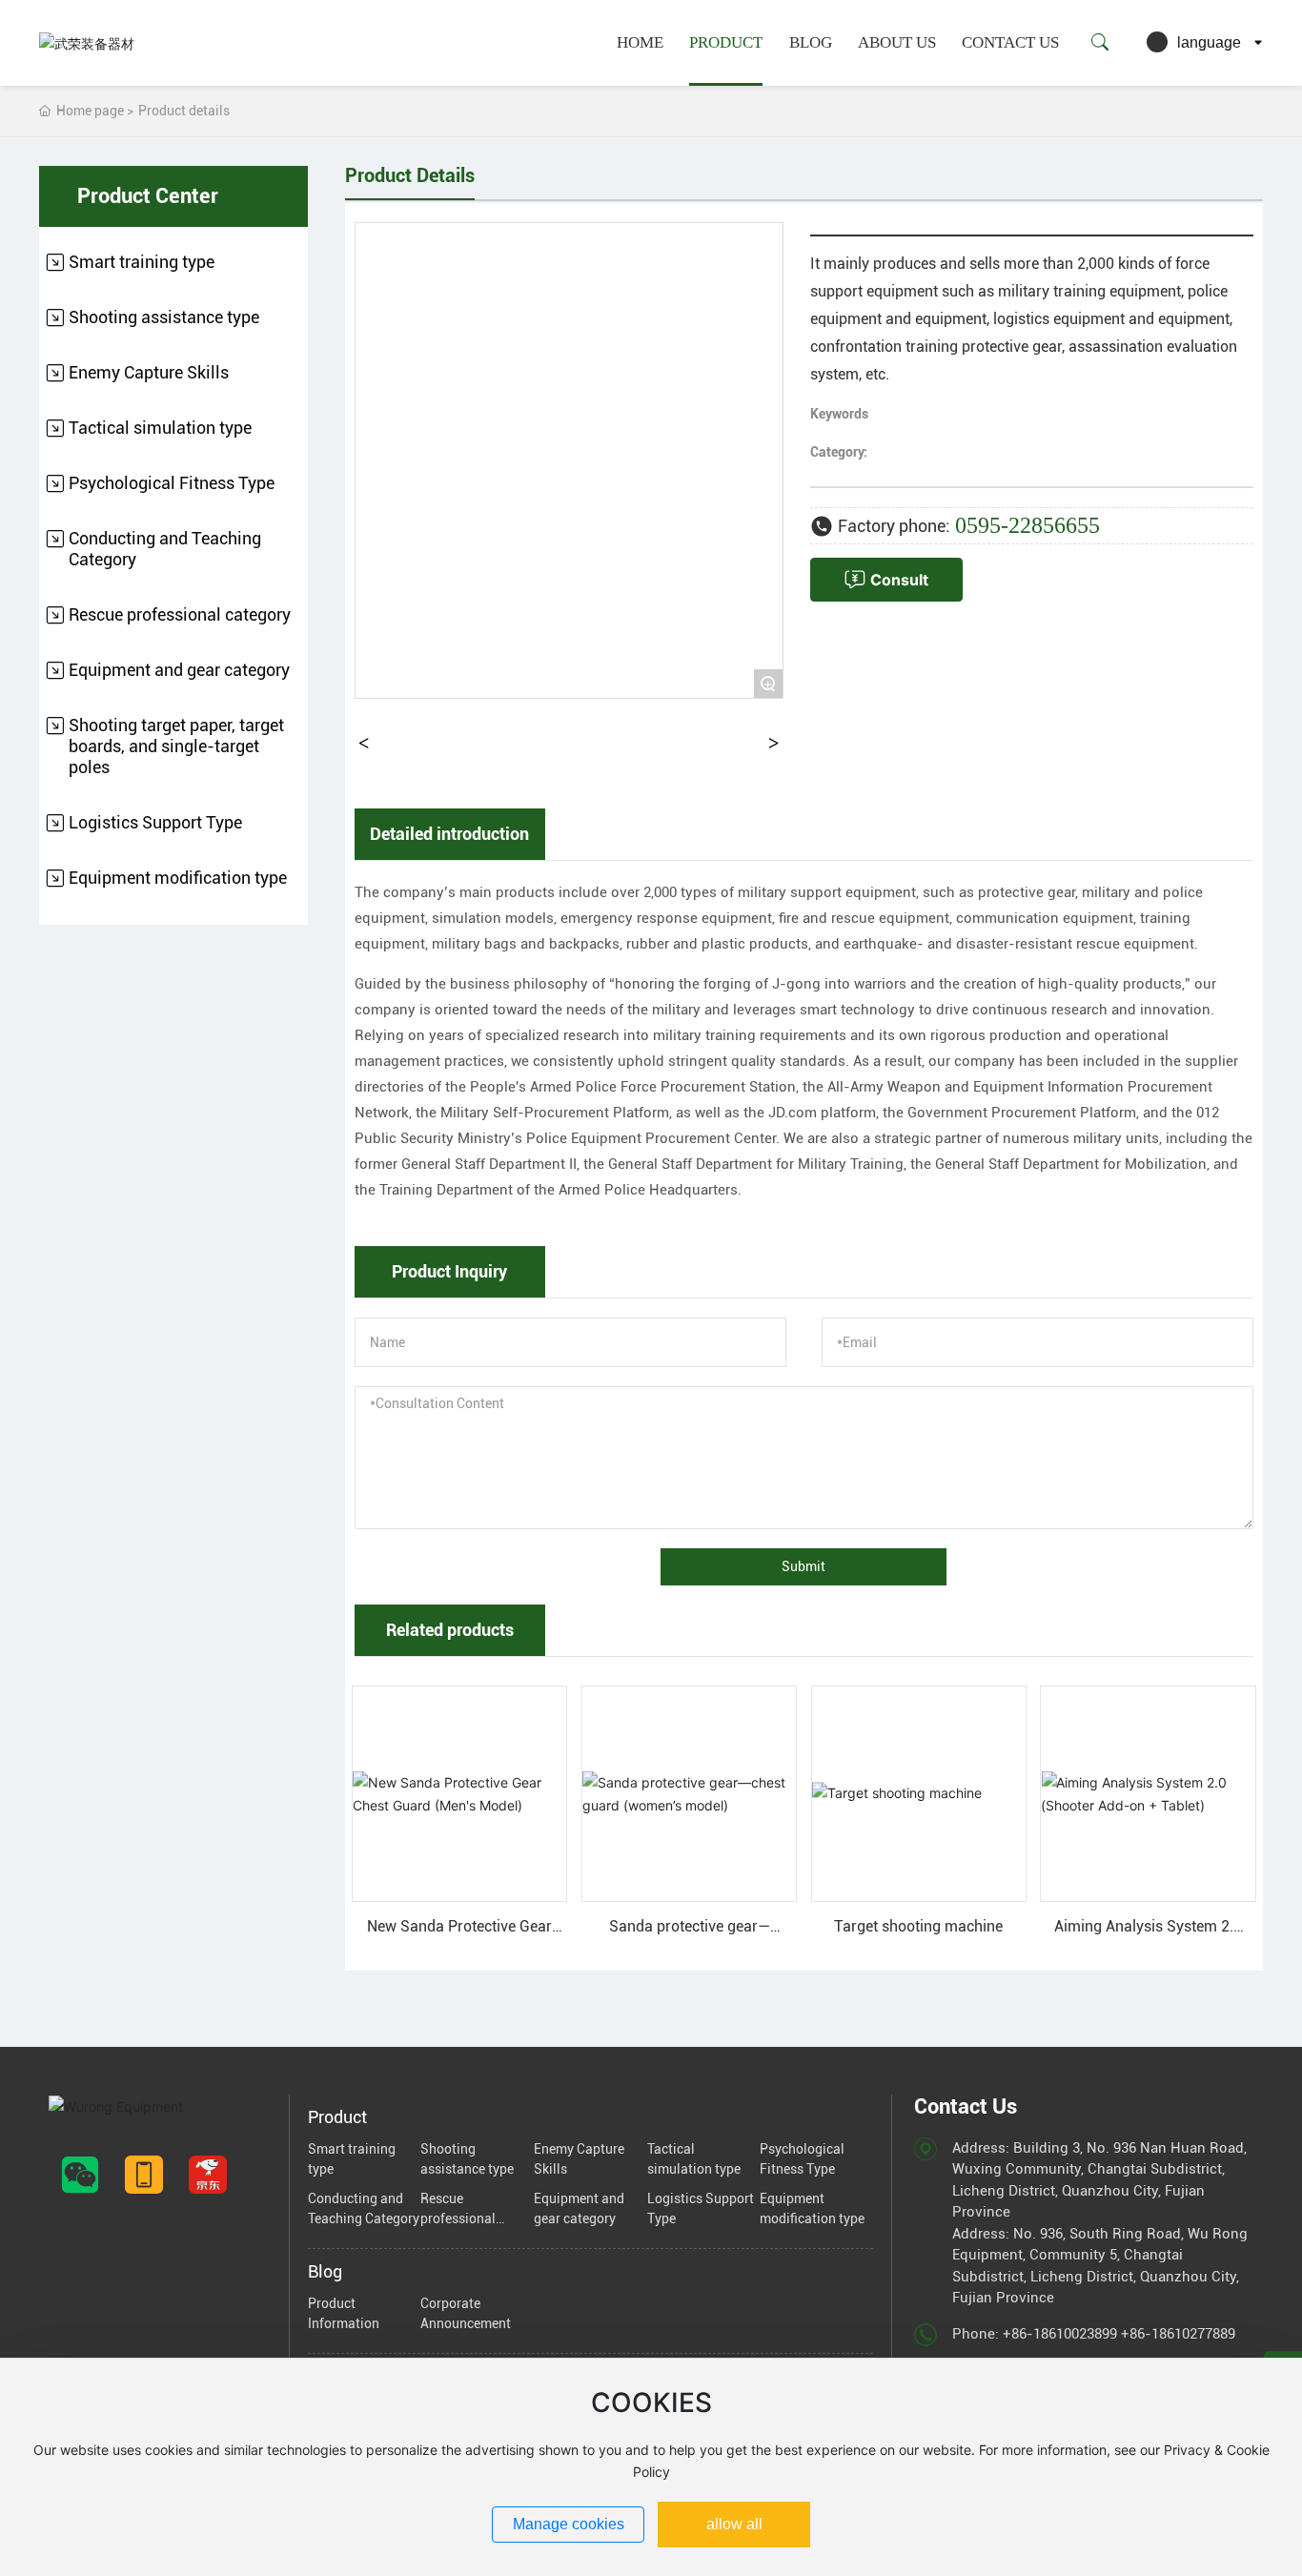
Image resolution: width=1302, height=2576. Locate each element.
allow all (734, 2524)
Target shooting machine (918, 1926)
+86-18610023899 (1060, 2334)
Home (640, 42)
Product (726, 42)
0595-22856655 (1027, 525)
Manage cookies (569, 2524)
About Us (897, 42)
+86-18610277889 (1178, 2334)
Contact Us (1010, 42)
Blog (811, 42)
